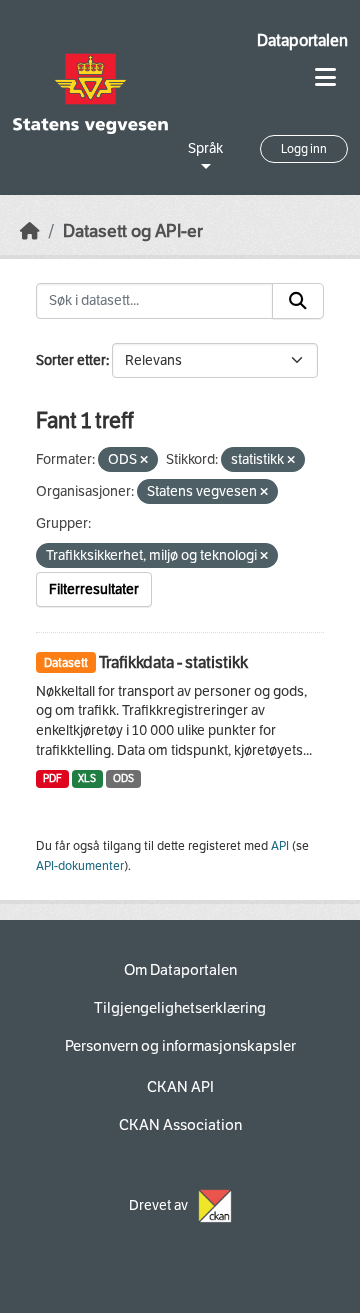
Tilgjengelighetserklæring (180, 1008)
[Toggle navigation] (325, 77)
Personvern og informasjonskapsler (180, 1046)
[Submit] (298, 301)
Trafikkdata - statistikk (173, 662)
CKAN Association (180, 1125)
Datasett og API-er (133, 231)
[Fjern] (144, 460)
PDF (52, 778)
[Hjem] (30, 231)
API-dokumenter (80, 866)
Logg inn (304, 149)
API (280, 846)
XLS (87, 778)
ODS (123, 778)
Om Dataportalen (180, 970)
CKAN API (180, 1087)
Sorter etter (71, 360)
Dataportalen (302, 40)
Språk (205, 148)
